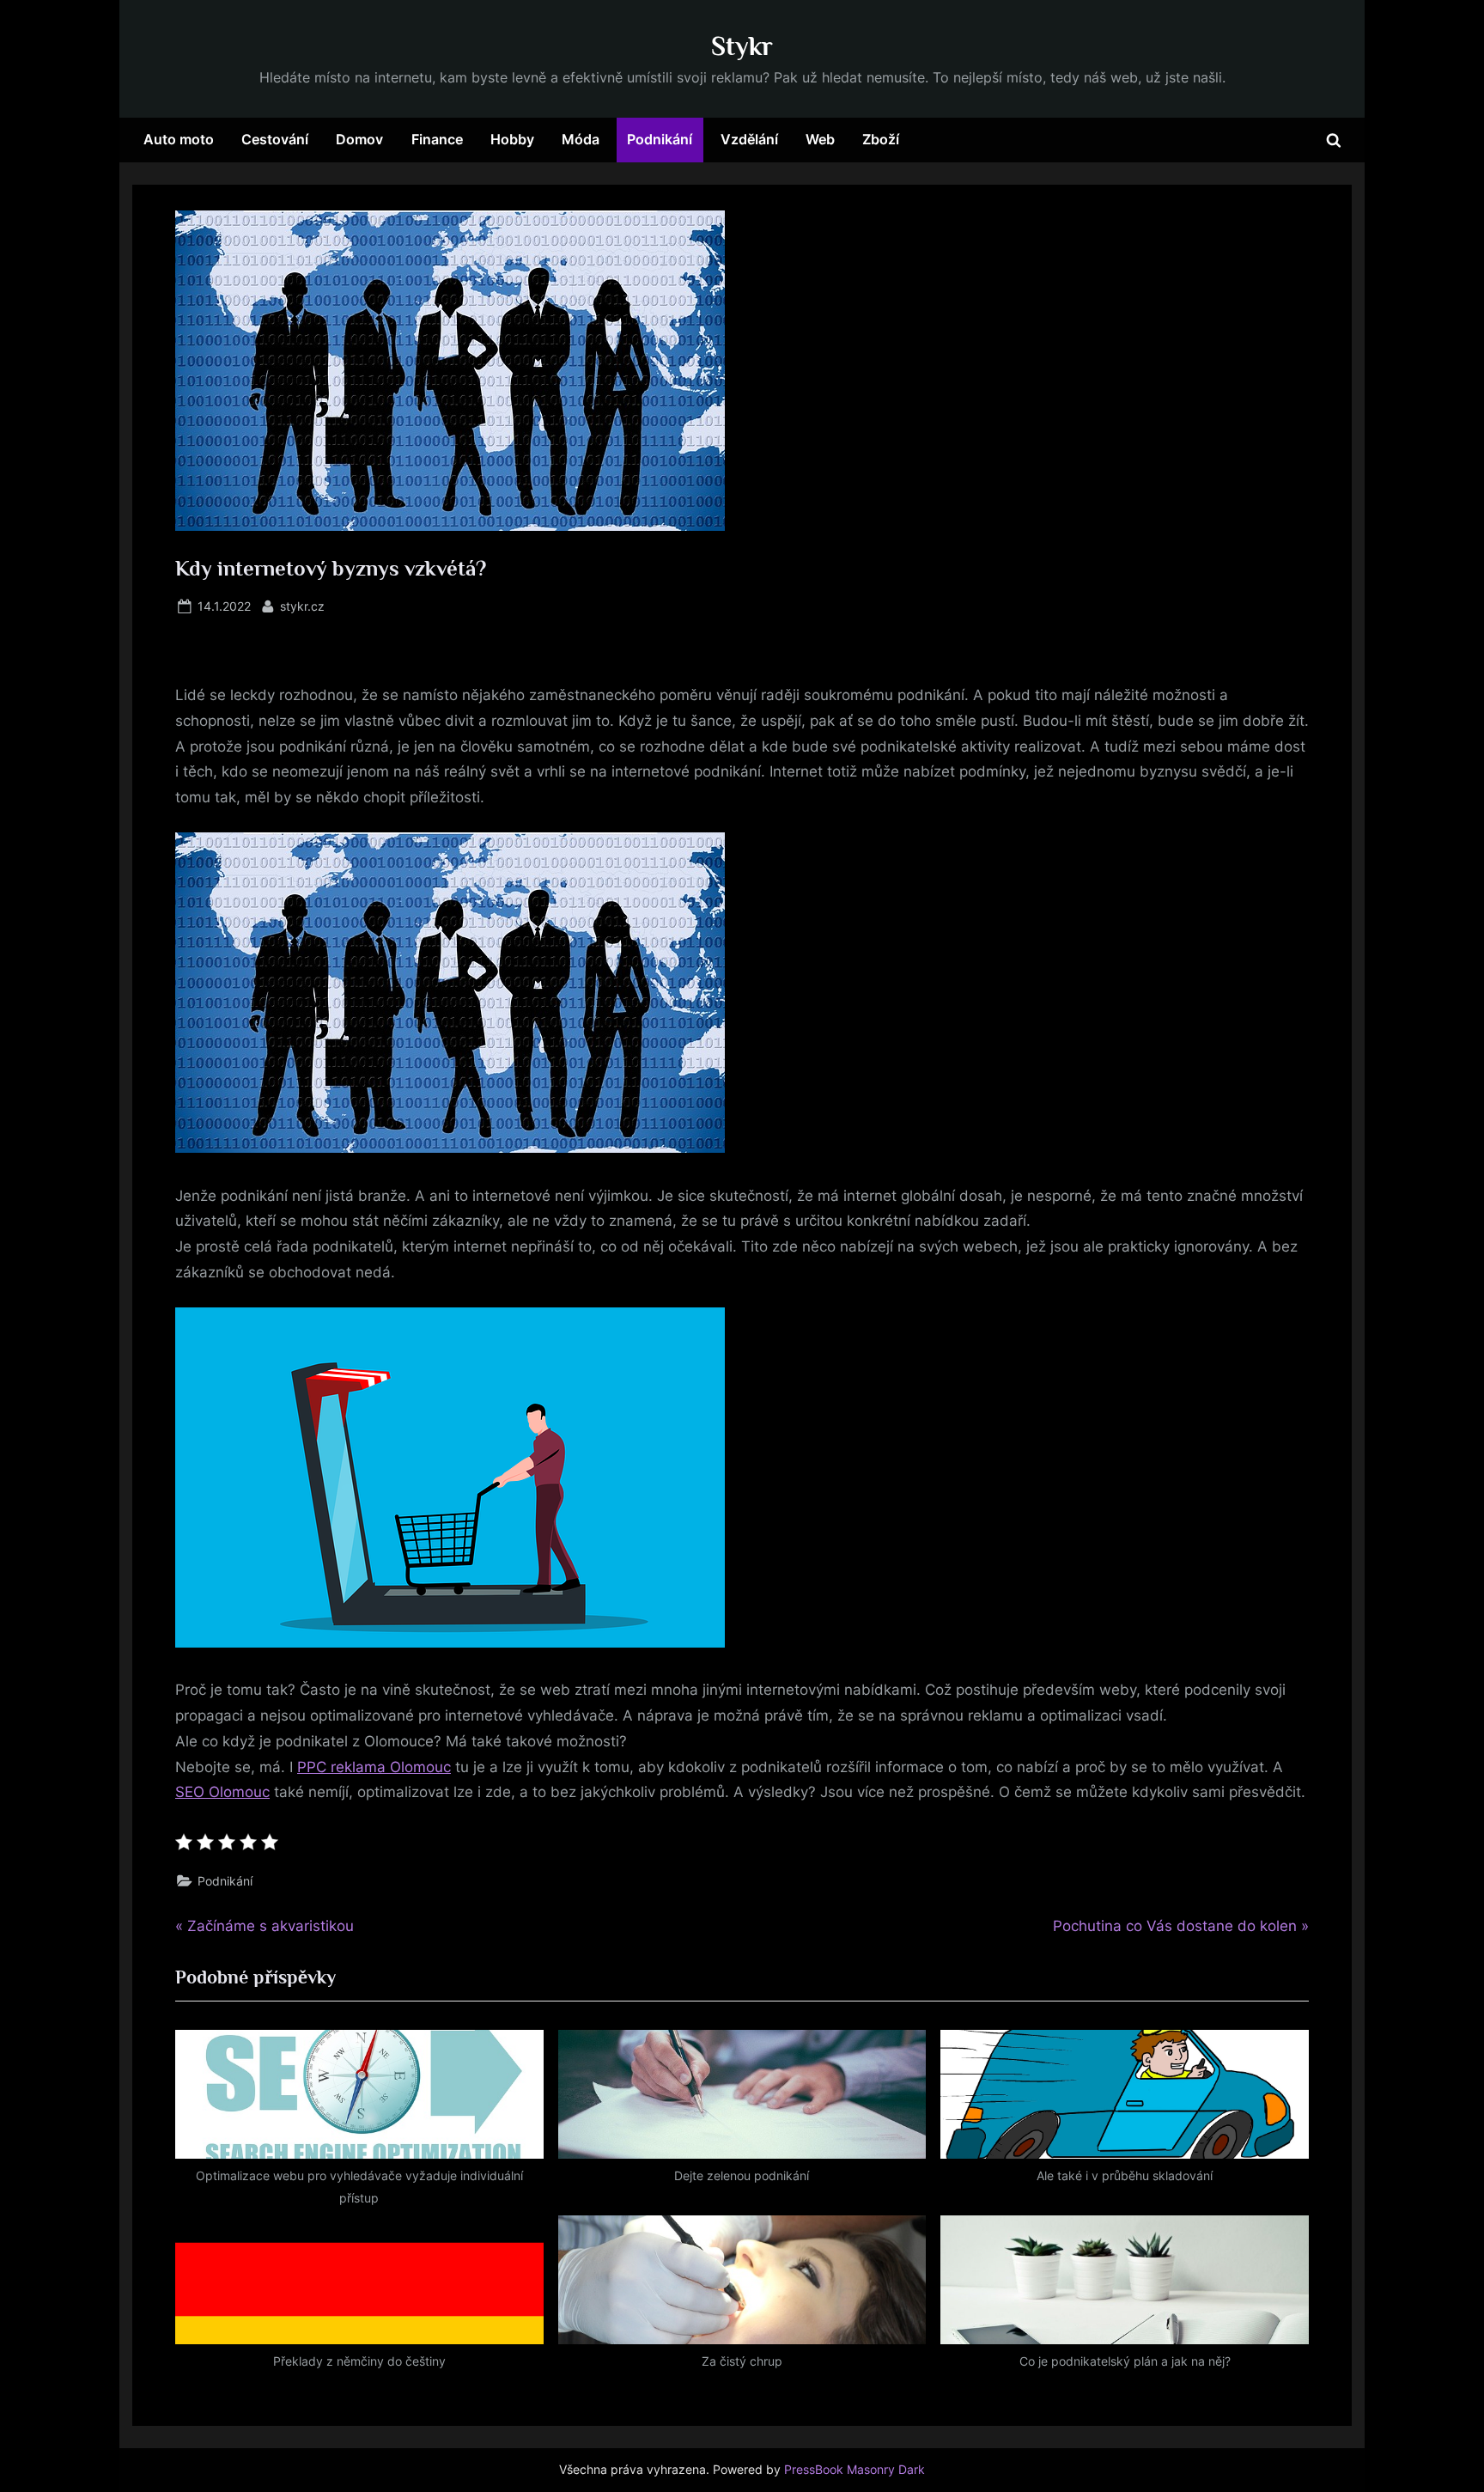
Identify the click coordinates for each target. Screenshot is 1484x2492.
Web (820, 139)
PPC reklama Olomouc (374, 1767)
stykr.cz (302, 606)
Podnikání (660, 139)
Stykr (742, 46)
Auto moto (179, 139)
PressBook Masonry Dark (855, 2470)
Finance (437, 139)
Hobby (512, 139)
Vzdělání (749, 139)
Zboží (881, 139)
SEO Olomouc (222, 1792)
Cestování (275, 139)
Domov (359, 139)
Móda (581, 139)
